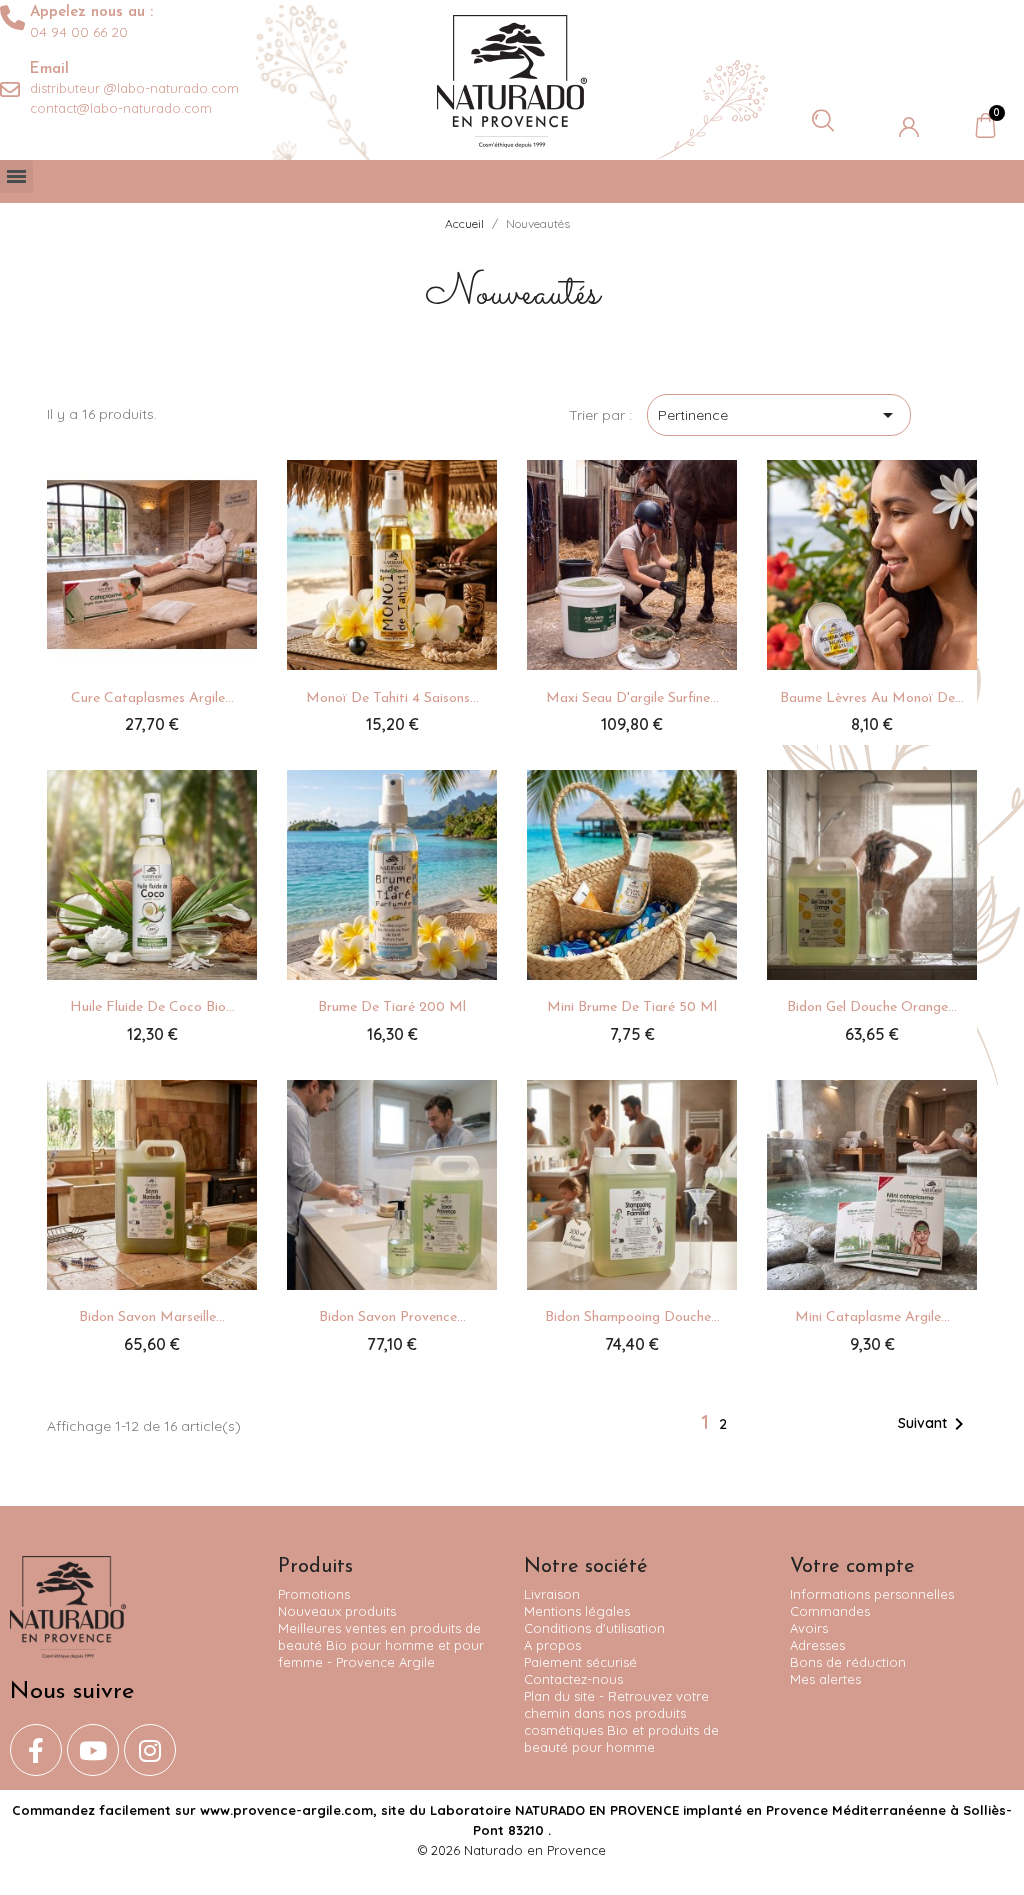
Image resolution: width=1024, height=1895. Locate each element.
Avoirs (809, 1628)
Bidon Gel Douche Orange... (872, 1007)
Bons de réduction (848, 1662)
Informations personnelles (872, 1594)
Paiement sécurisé (580, 1662)
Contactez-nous (573, 1679)
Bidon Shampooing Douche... (632, 1317)
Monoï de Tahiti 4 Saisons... (392, 698)
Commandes (830, 1611)
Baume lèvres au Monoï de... (872, 698)
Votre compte (852, 1567)
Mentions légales (577, 1611)
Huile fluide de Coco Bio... (152, 1007)
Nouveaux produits (337, 1611)
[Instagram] (150, 1750)
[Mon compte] (909, 127)
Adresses (817, 1645)
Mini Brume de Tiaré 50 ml (632, 1007)
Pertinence (779, 415)
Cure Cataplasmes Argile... (152, 698)
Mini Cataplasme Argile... (872, 1317)
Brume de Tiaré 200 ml (392, 1007)
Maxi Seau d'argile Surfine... (632, 698)
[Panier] (985, 125)
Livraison (552, 1594)
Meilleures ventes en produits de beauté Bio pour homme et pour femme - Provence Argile (381, 1645)
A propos (552, 1645)
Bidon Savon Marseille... (152, 1317)
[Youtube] (93, 1750)
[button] (823, 120)
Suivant (934, 1424)
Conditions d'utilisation (594, 1628)
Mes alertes (825, 1679)
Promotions (314, 1594)
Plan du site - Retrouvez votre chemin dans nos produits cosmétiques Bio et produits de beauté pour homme (621, 1721)
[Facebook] (36, 1750)
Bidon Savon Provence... (392, 1317)
